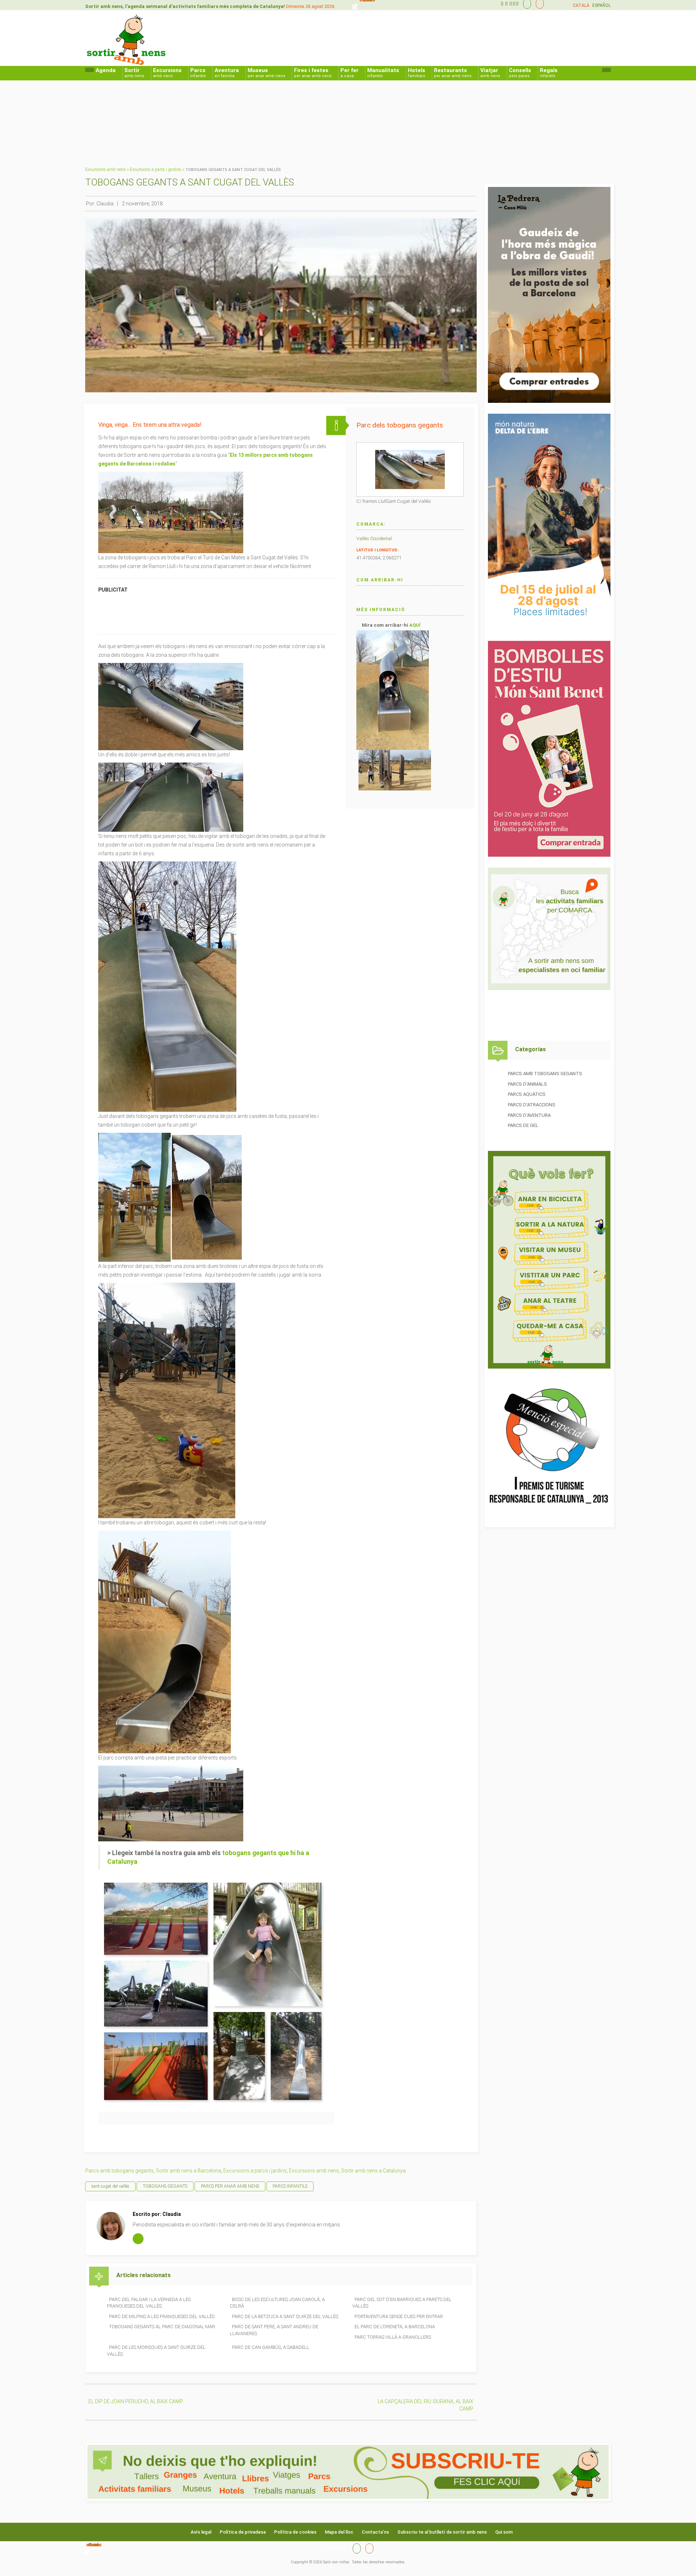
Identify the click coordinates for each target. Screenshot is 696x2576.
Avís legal (201, 2532)
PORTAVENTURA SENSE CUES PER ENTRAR (399, 2316)
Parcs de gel (523, 1125)
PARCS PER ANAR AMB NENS (230, 2186)
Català (581, 5)
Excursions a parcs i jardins (156, 170)
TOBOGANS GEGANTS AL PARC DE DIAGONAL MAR (162, 2327)
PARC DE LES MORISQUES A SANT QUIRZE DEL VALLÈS (156, 2351)
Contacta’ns (375, 2532)
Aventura (227, 73)
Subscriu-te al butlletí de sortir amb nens (442, 2532)
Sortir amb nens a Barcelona (188, 2171)
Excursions (167, 73)
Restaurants (453, 73)
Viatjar (490, 73)
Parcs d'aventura (529, 1115)
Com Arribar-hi (380, 580)
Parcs (198, 73)
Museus (266, 73)
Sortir (134, 73)
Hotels (417, 73)
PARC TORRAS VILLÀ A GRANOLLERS (393, 2337)
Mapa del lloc (339, 2532)
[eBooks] (538, 4)
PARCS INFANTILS (290, 2186)
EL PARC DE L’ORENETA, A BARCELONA (395, 2327)
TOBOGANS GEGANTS (165, 2186)
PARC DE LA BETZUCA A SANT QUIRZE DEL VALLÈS (285, 2316)
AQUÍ (415, 625)
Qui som (504, 2532)
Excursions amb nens (105, 170)
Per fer (349, 73)
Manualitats (383, 73)
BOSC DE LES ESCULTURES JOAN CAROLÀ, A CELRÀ (277, 2303)
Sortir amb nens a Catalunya (373, 2171)
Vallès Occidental (374, 538)
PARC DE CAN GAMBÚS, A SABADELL (271, 2347)
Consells (520, 73)
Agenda (106, 70)
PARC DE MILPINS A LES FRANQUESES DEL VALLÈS (162, 2316)
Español (602, 5)
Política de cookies (295, 2532)
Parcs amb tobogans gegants (119, 2171)
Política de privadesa (243, 2532)
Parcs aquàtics (527, 1094)
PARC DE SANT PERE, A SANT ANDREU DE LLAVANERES (274, 2330)
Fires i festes (313, 73)
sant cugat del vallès (110, 2186)
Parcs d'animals (527, 1084)
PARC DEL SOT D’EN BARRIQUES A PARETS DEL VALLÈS (402, 2303)
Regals (549, 73)
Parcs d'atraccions (532, 1105)
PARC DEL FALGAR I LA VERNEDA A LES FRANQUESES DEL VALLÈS (149, 2303)
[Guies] (525, 4)
